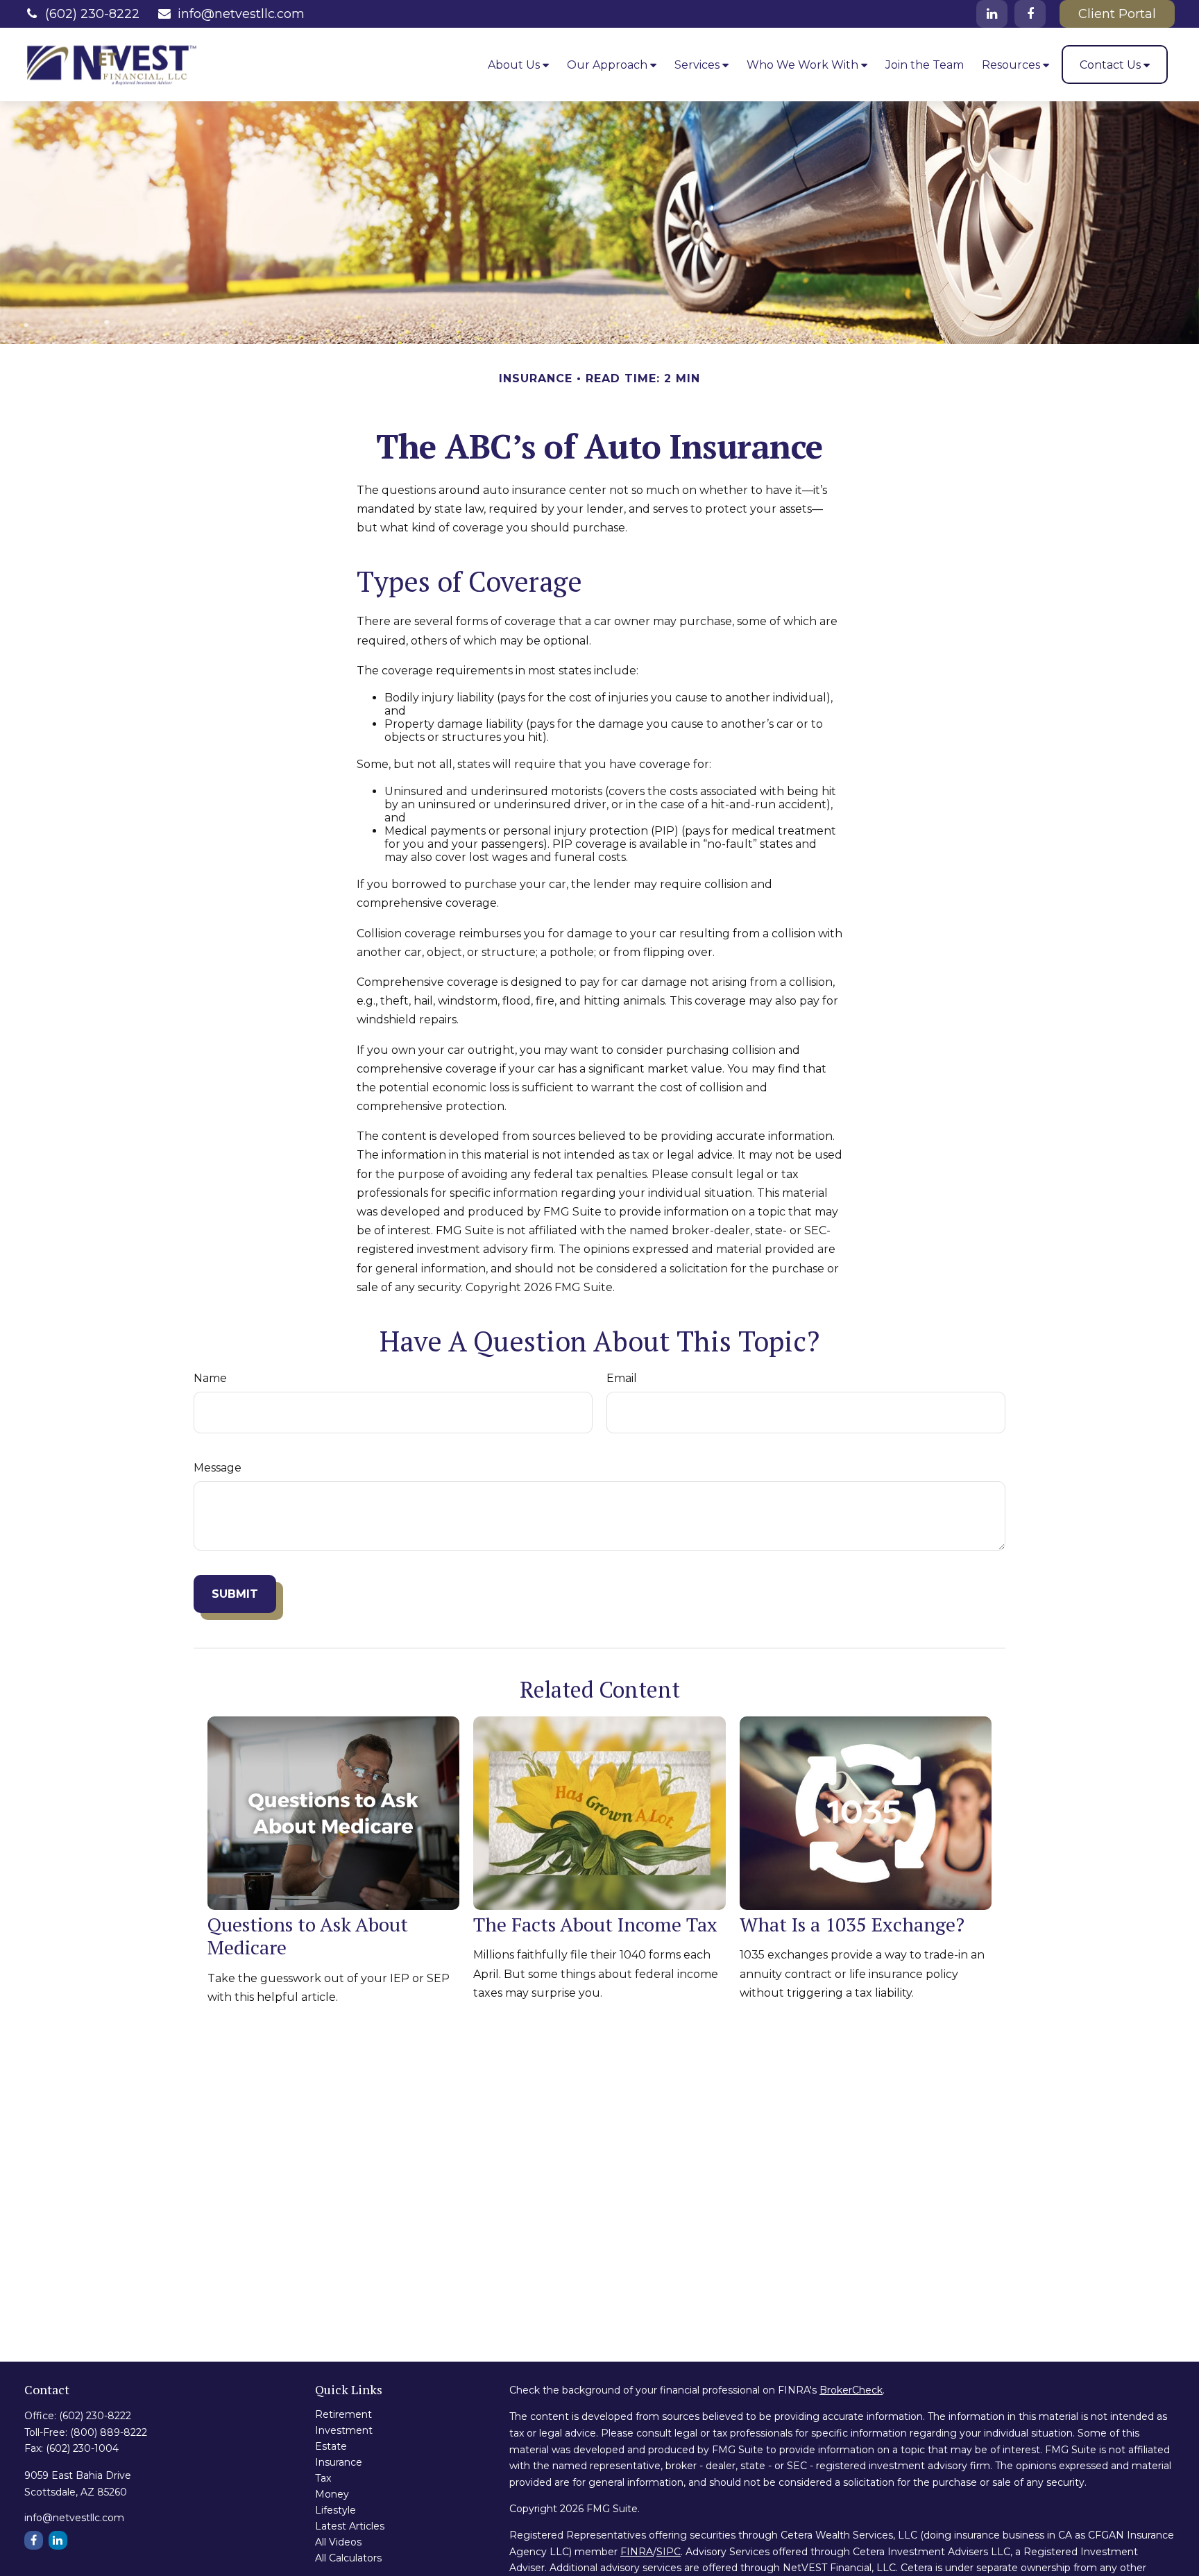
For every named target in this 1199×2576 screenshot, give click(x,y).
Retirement (343, 2414)
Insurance (339, 2462)
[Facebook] (1030, 14)
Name (210, 1378)
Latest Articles (350, 2526)
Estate (331, 2446)
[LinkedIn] (992, 14)
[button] (518, 65)
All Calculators (348, 2558)
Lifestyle (335, 2510)
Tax (323, 2478)
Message (218, 1468)
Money (332, 2494)
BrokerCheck (851, 2390)
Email (622, 1378)
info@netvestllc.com (241, 14)
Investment (344, 2430)
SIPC (669, 2552)
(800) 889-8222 (109, 2432)
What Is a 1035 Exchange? (852, 1924)
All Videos (338, 2542)
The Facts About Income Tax (595, 1924)
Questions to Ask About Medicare (308, 1936)
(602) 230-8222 (92, 14)
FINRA (637, 2552)
